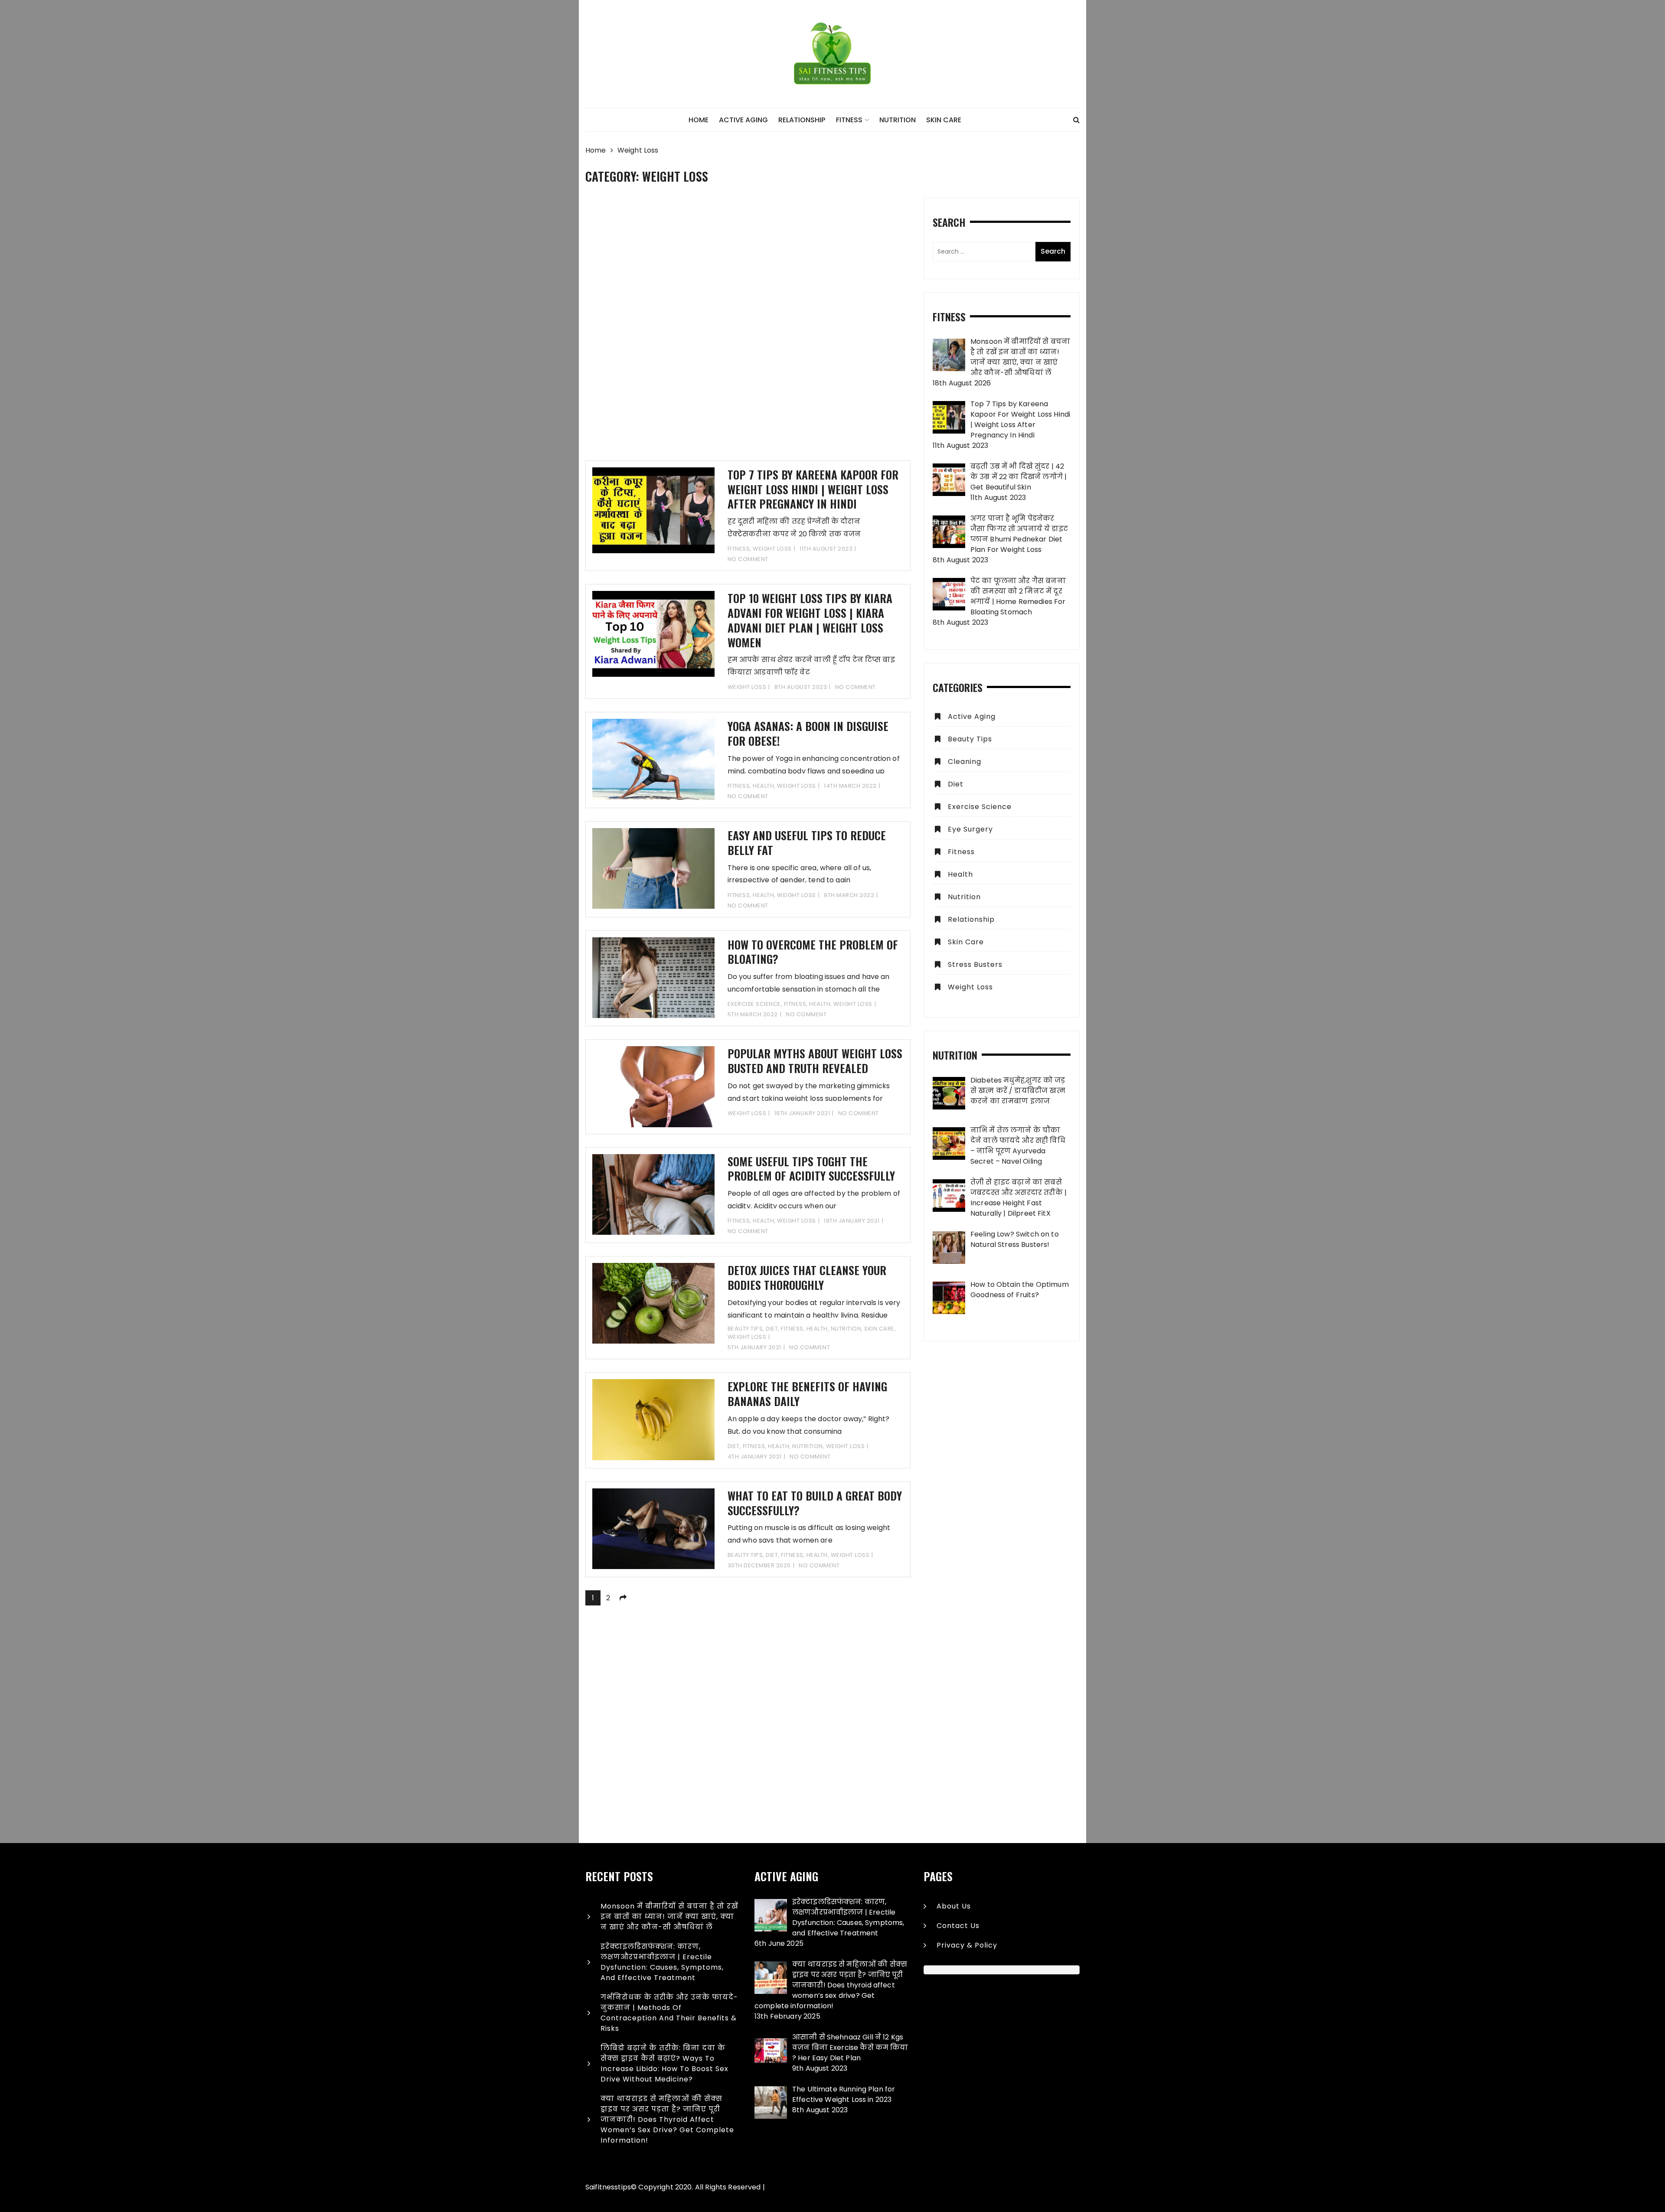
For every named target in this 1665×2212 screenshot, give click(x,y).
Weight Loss (772, 549)
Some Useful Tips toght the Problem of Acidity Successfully (811, 1169)
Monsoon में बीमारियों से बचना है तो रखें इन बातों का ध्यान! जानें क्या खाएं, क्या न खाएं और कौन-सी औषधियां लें (669, 1917)
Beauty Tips (745, 1329)
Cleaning (965, 762)
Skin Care (944, 120)
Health (763, 786)
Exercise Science (754, 1004)
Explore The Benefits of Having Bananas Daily (807, 1394)
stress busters (975, 964)
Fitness (849, 120)
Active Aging (743, 120)
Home (699, 120)
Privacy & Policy (967, 1945)
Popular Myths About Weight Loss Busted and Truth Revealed (815, 1061)
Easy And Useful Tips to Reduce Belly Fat (807, 843)
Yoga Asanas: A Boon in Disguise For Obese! (808, 733)
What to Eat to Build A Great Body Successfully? (815, 1503)
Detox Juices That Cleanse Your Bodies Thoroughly (807, 1277)
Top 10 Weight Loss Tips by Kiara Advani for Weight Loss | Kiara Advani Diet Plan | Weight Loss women (810, 620)
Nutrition (898, 120)
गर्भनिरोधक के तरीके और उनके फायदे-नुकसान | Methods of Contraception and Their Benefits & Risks (669, 2013)
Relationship (802, 120)
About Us (954, 1906)
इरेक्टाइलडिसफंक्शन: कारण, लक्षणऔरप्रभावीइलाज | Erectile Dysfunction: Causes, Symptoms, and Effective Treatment (662, 1962)
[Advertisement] (748, 329)
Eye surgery (970, 829)
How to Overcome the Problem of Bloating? (813, 952)
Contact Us (958, 1926)
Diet (772, 1329)
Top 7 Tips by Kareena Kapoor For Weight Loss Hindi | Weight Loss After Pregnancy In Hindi (813, 489)
